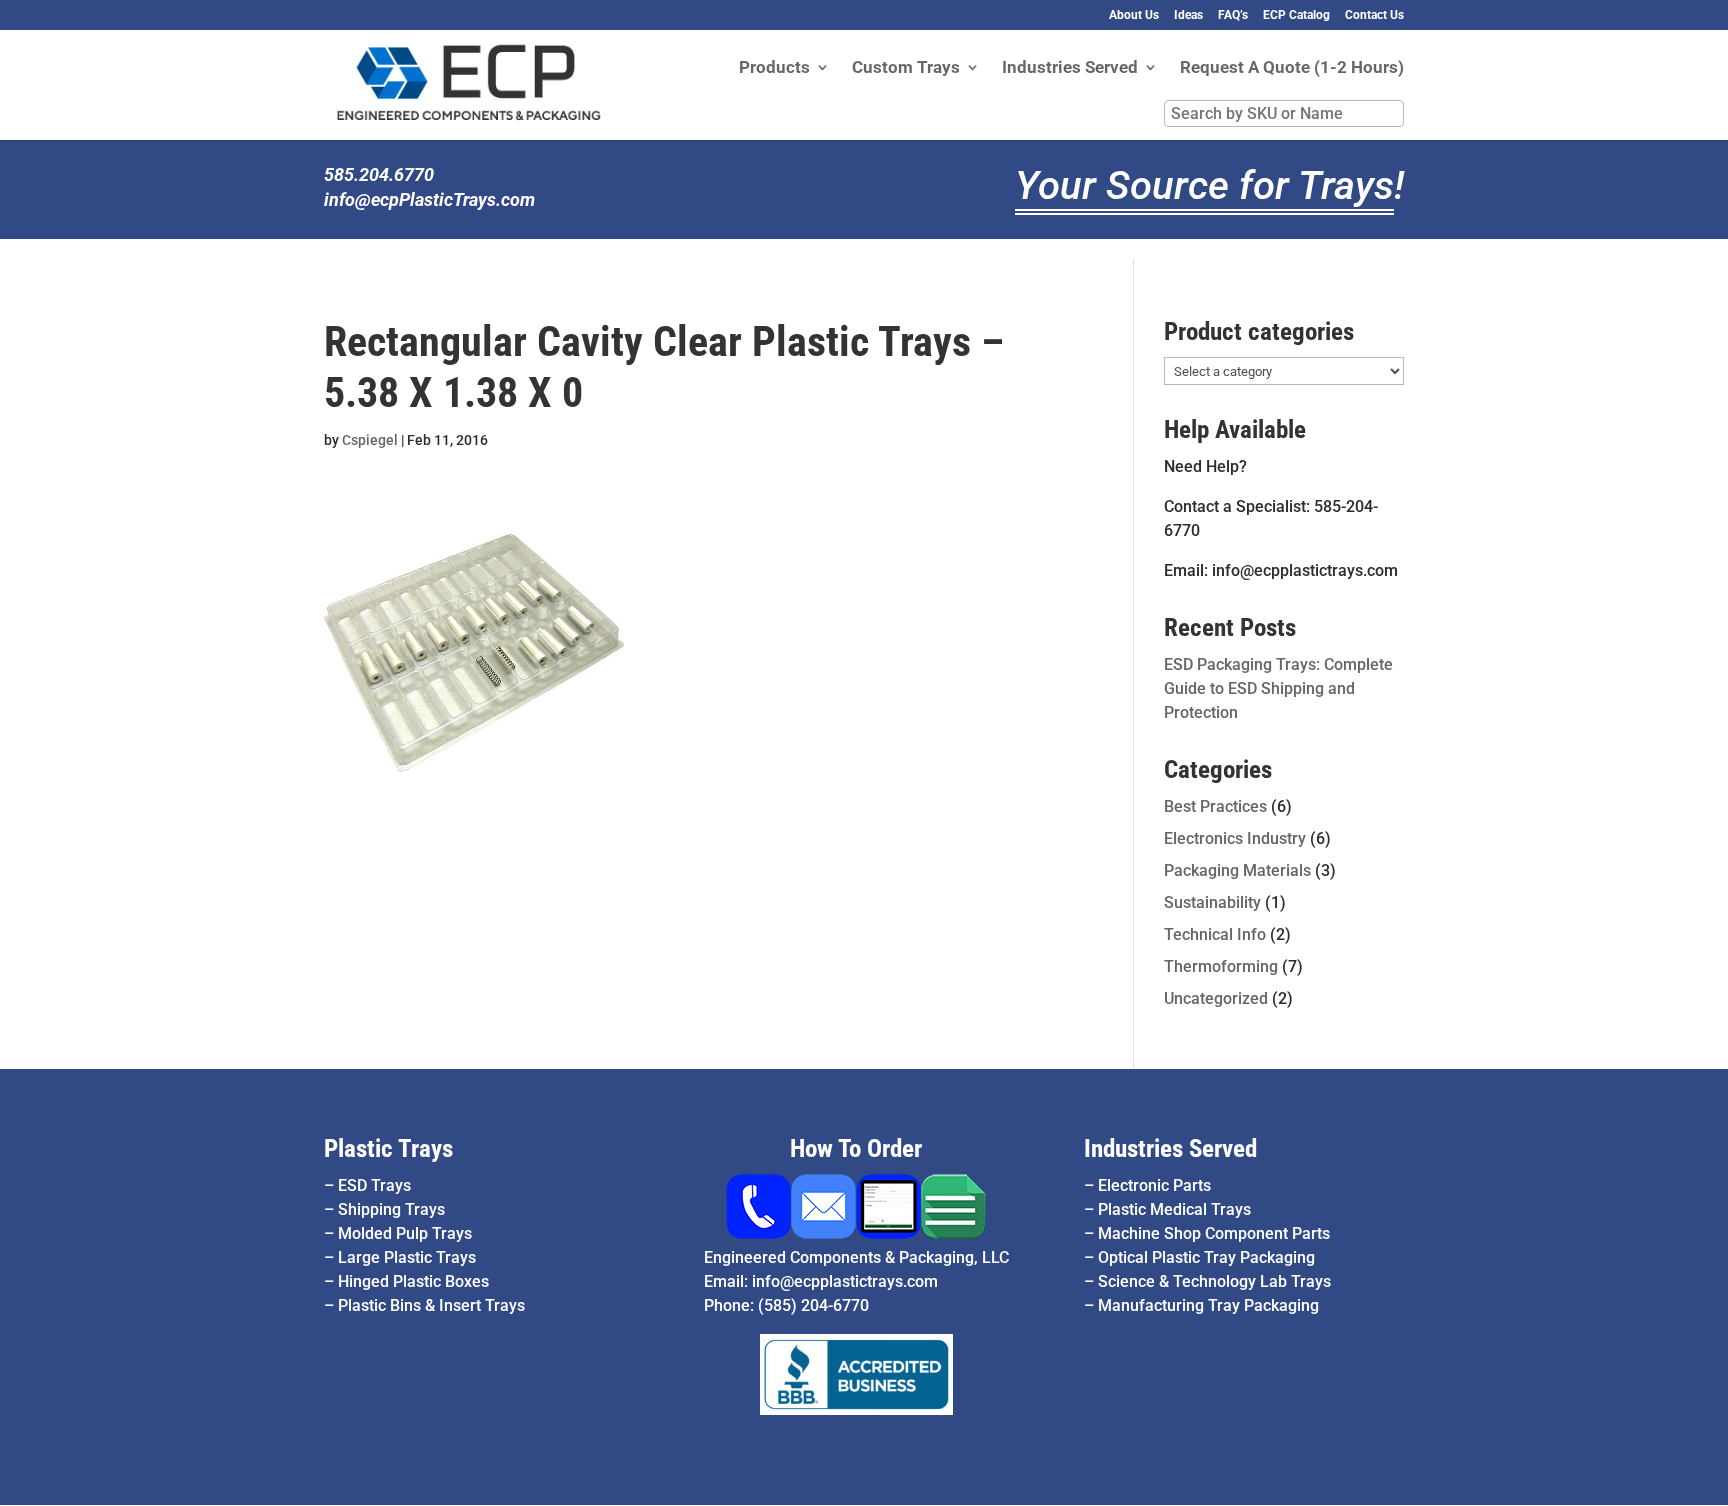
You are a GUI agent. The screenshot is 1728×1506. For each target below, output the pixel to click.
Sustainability (1212, 902)
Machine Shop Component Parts (1214, 1233)
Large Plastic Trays (407, 1257)
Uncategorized (1216, 998)
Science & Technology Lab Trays (1214, 1281)
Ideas (1188, 15)
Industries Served (1070, 68)
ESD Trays (374, 1185)
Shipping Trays (391, 1209)
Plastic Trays (388, 1148)
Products (774, 68)
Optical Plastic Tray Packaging (1206, 1257)
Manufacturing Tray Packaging (1208, 1305)
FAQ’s (1233, 15)
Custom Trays (906, 68)
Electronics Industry (1235, 838)
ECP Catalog (1296, 15)
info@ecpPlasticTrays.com (429, 199)
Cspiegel (370, 440)
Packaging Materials (1237, 870)
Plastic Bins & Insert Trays (431, 1305)
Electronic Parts (1154, 1185)
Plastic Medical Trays (1174, 1209)
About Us (1134, 15)
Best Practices (1215, 806)
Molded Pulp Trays (405, 1233)
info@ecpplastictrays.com (845, 1281)
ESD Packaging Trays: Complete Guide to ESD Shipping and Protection (1278, 688)
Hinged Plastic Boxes (413, 1281)
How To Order (856, 1148)
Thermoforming (1221, 966)
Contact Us (1374, 15)
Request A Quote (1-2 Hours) (1292, 68)
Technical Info (1215, 934)
